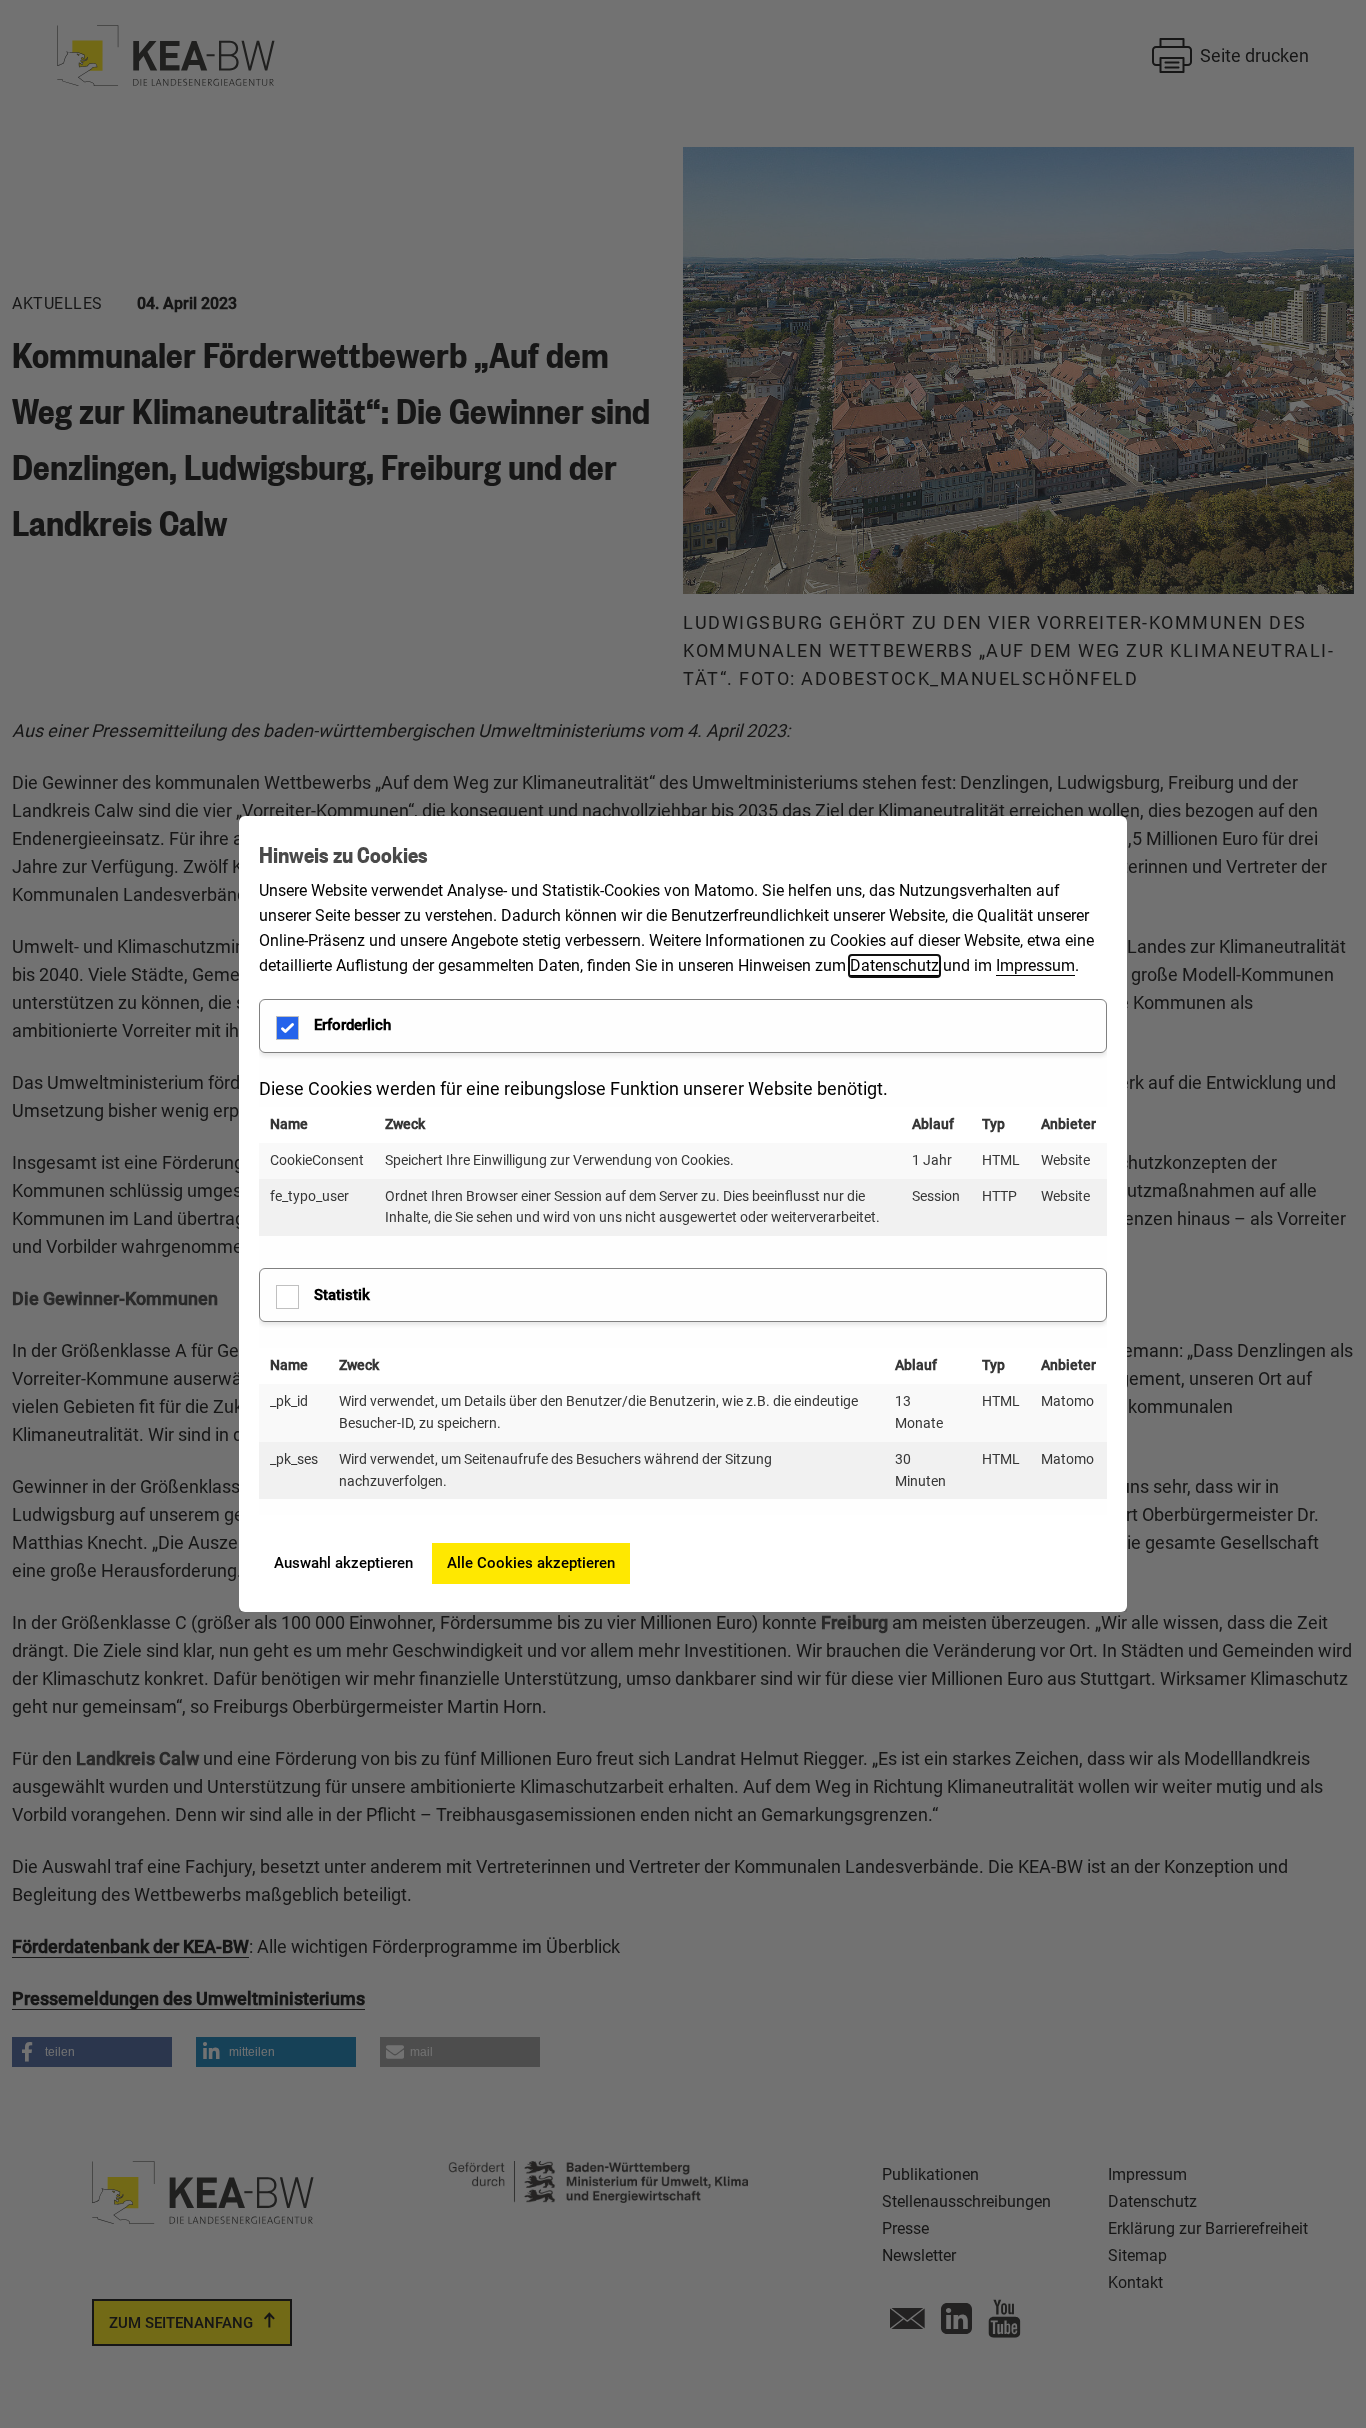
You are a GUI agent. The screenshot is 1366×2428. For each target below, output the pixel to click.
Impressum (1035, 965)
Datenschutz (894, 965)
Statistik (342, 1295)
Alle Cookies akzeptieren (531, 1563)
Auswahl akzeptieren (343, 1563)
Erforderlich (352, 1025)
